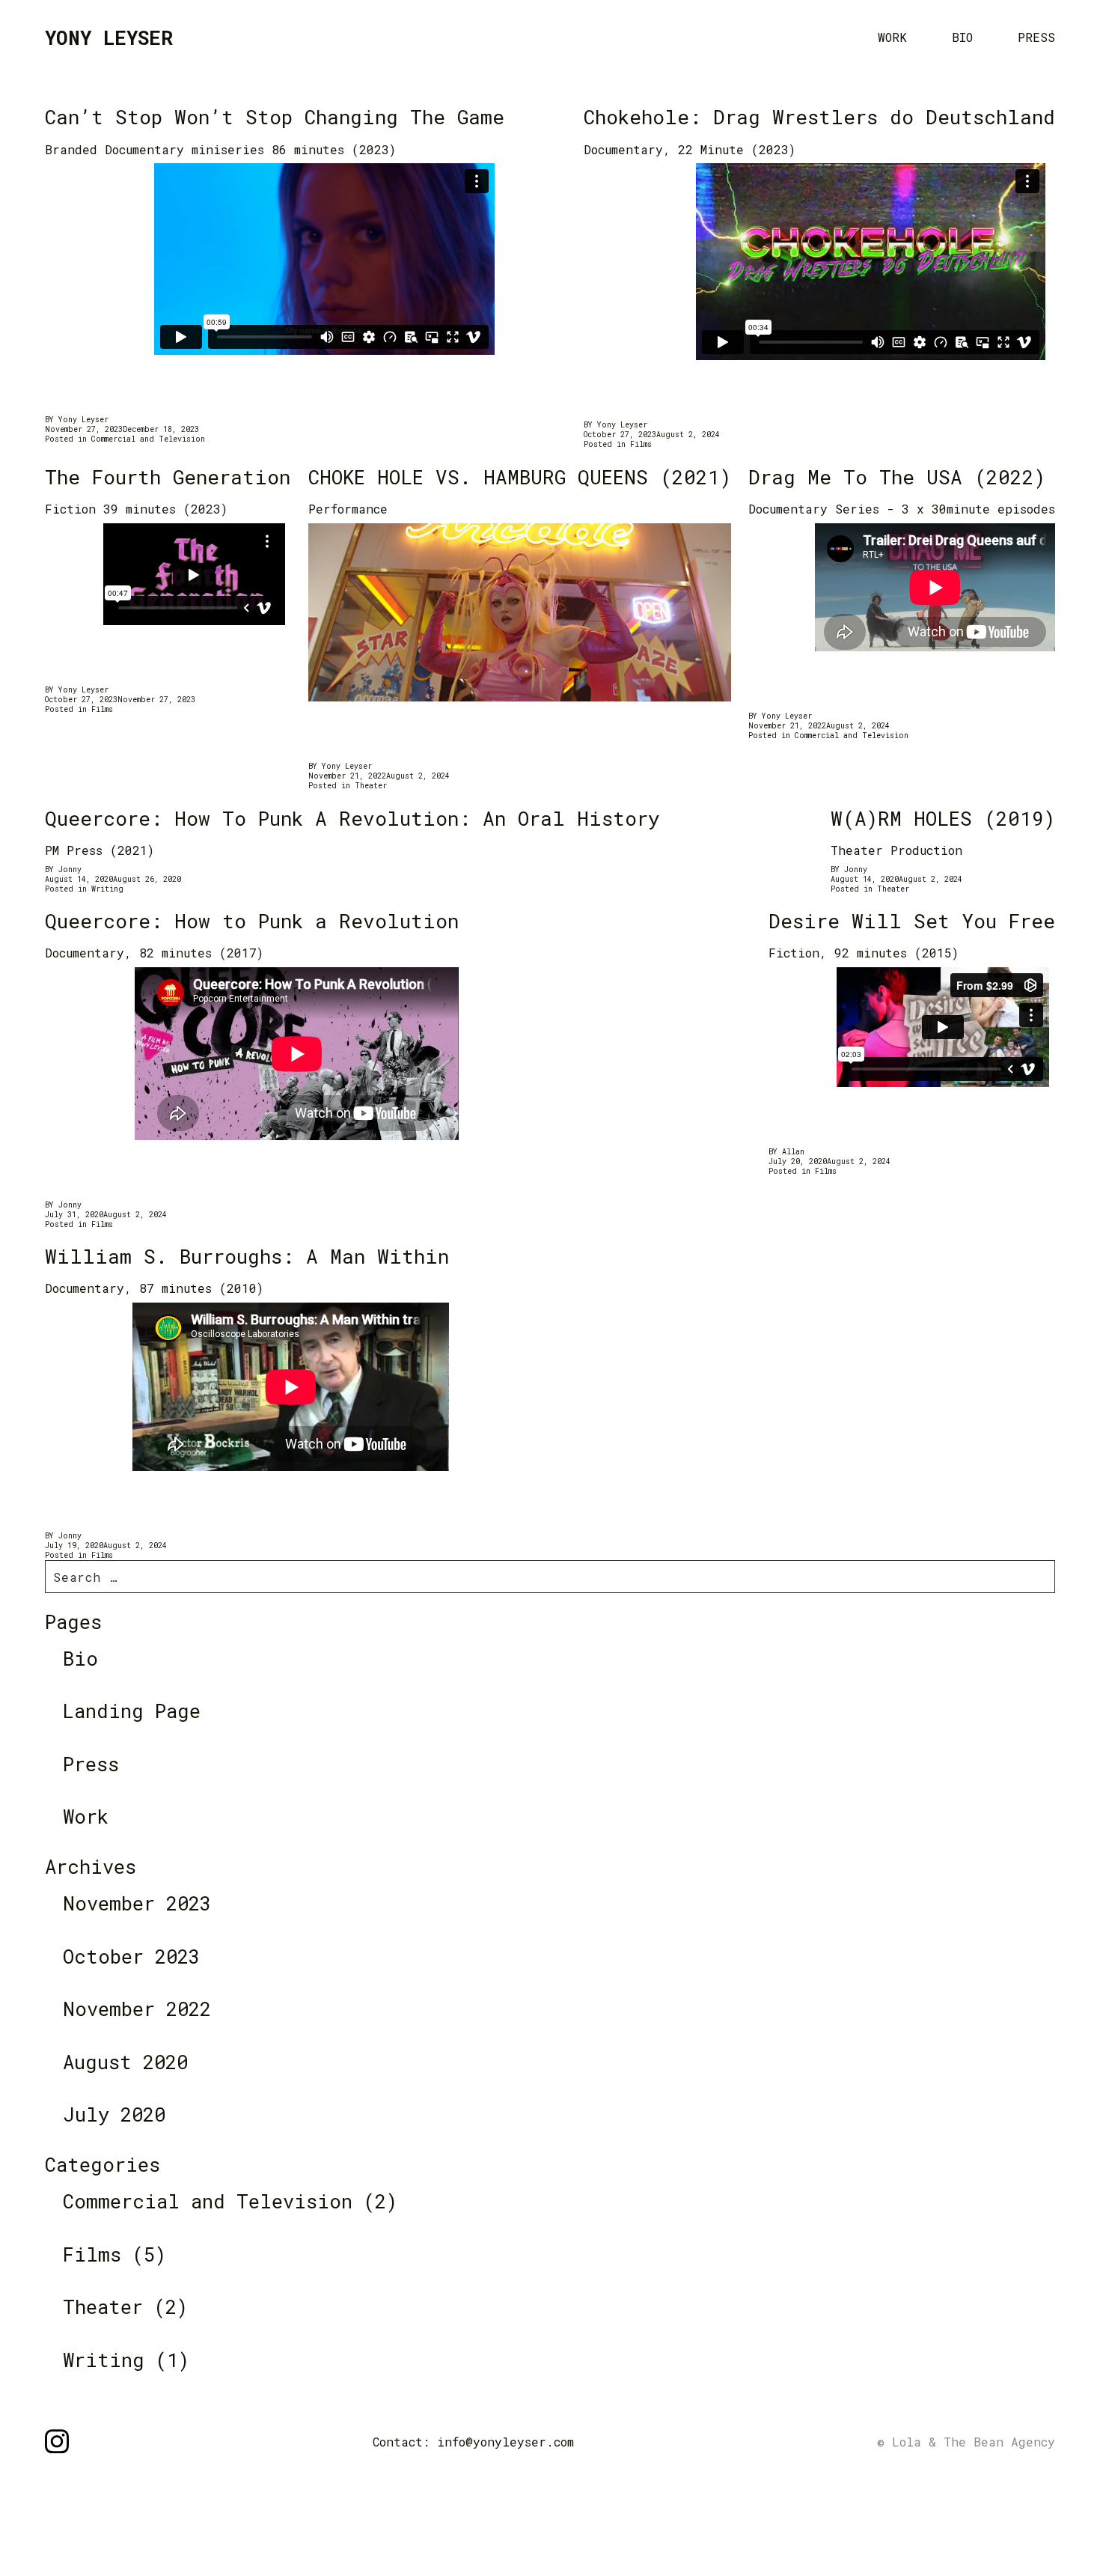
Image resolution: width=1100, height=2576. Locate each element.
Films (641, 444)
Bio (962, 37)
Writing (107, 889)
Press (1036, 37)
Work (892, 37)
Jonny (70, 870)
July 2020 (114, 2114)
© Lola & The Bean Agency (966, 2442)
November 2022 (137, 2009)
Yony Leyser (83, 420)
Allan (793, 1152)
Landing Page (132, 1711)
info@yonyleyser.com (505, 2442)
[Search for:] (550, 1577)
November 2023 (137, 1903)
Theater (371, 786)
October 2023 (131, 1956)
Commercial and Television (148, 439)
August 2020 (125, 2062)
